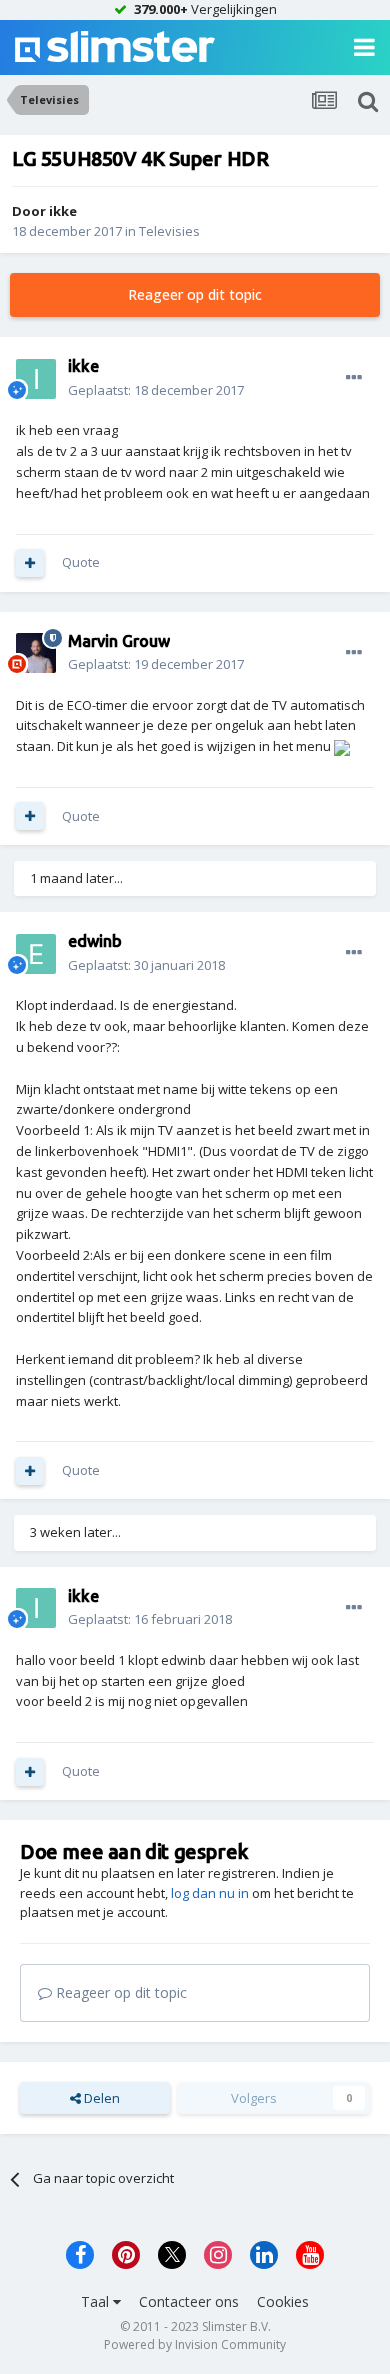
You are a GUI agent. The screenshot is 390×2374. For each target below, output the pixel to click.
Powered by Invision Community (195, 2344)
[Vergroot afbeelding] (342, 746)
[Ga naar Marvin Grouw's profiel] (36, 653)
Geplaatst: (156, 390)
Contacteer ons (189, 2301)
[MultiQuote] (30, 563)
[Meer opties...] (354, 378)
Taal (97, 2301)
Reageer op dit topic (195, 294)
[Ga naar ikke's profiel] (36, 379)
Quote (81, 562)
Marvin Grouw (119, 641)
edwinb (95, 941)
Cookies (283, 2301)
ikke (63, 211)
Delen (100, 2098)
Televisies (169, 231)
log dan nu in (210, 1893)
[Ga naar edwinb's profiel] (36, 954)
